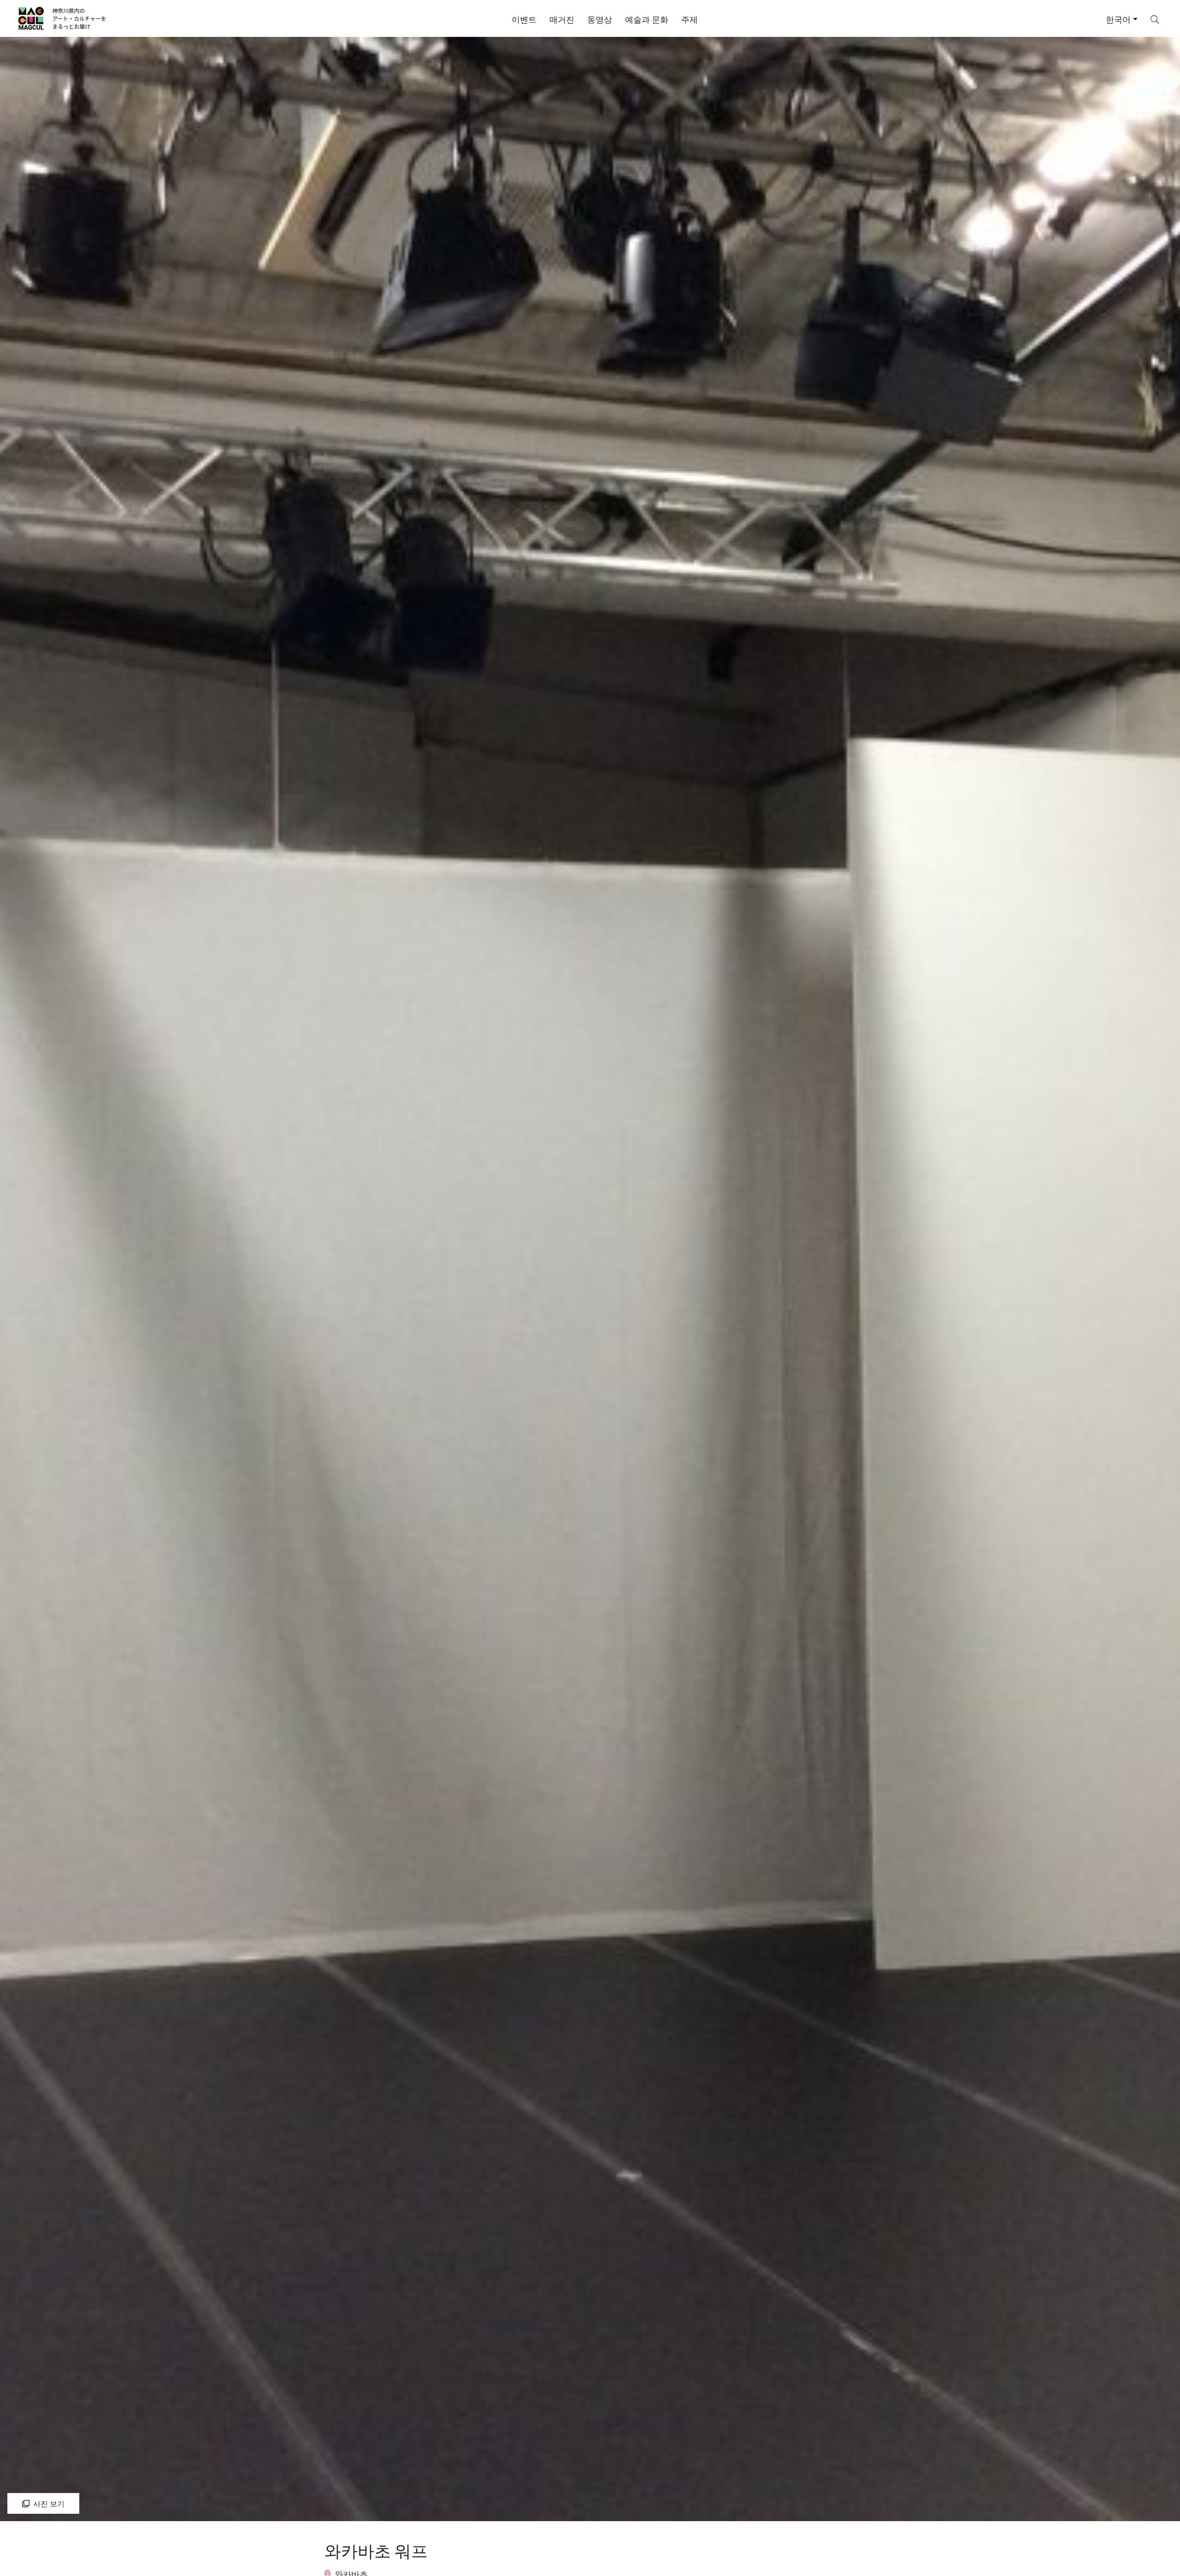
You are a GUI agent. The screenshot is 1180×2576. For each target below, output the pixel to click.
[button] (524, 18)
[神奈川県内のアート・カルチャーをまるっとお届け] (62, 18)
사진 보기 (49, 2503)
